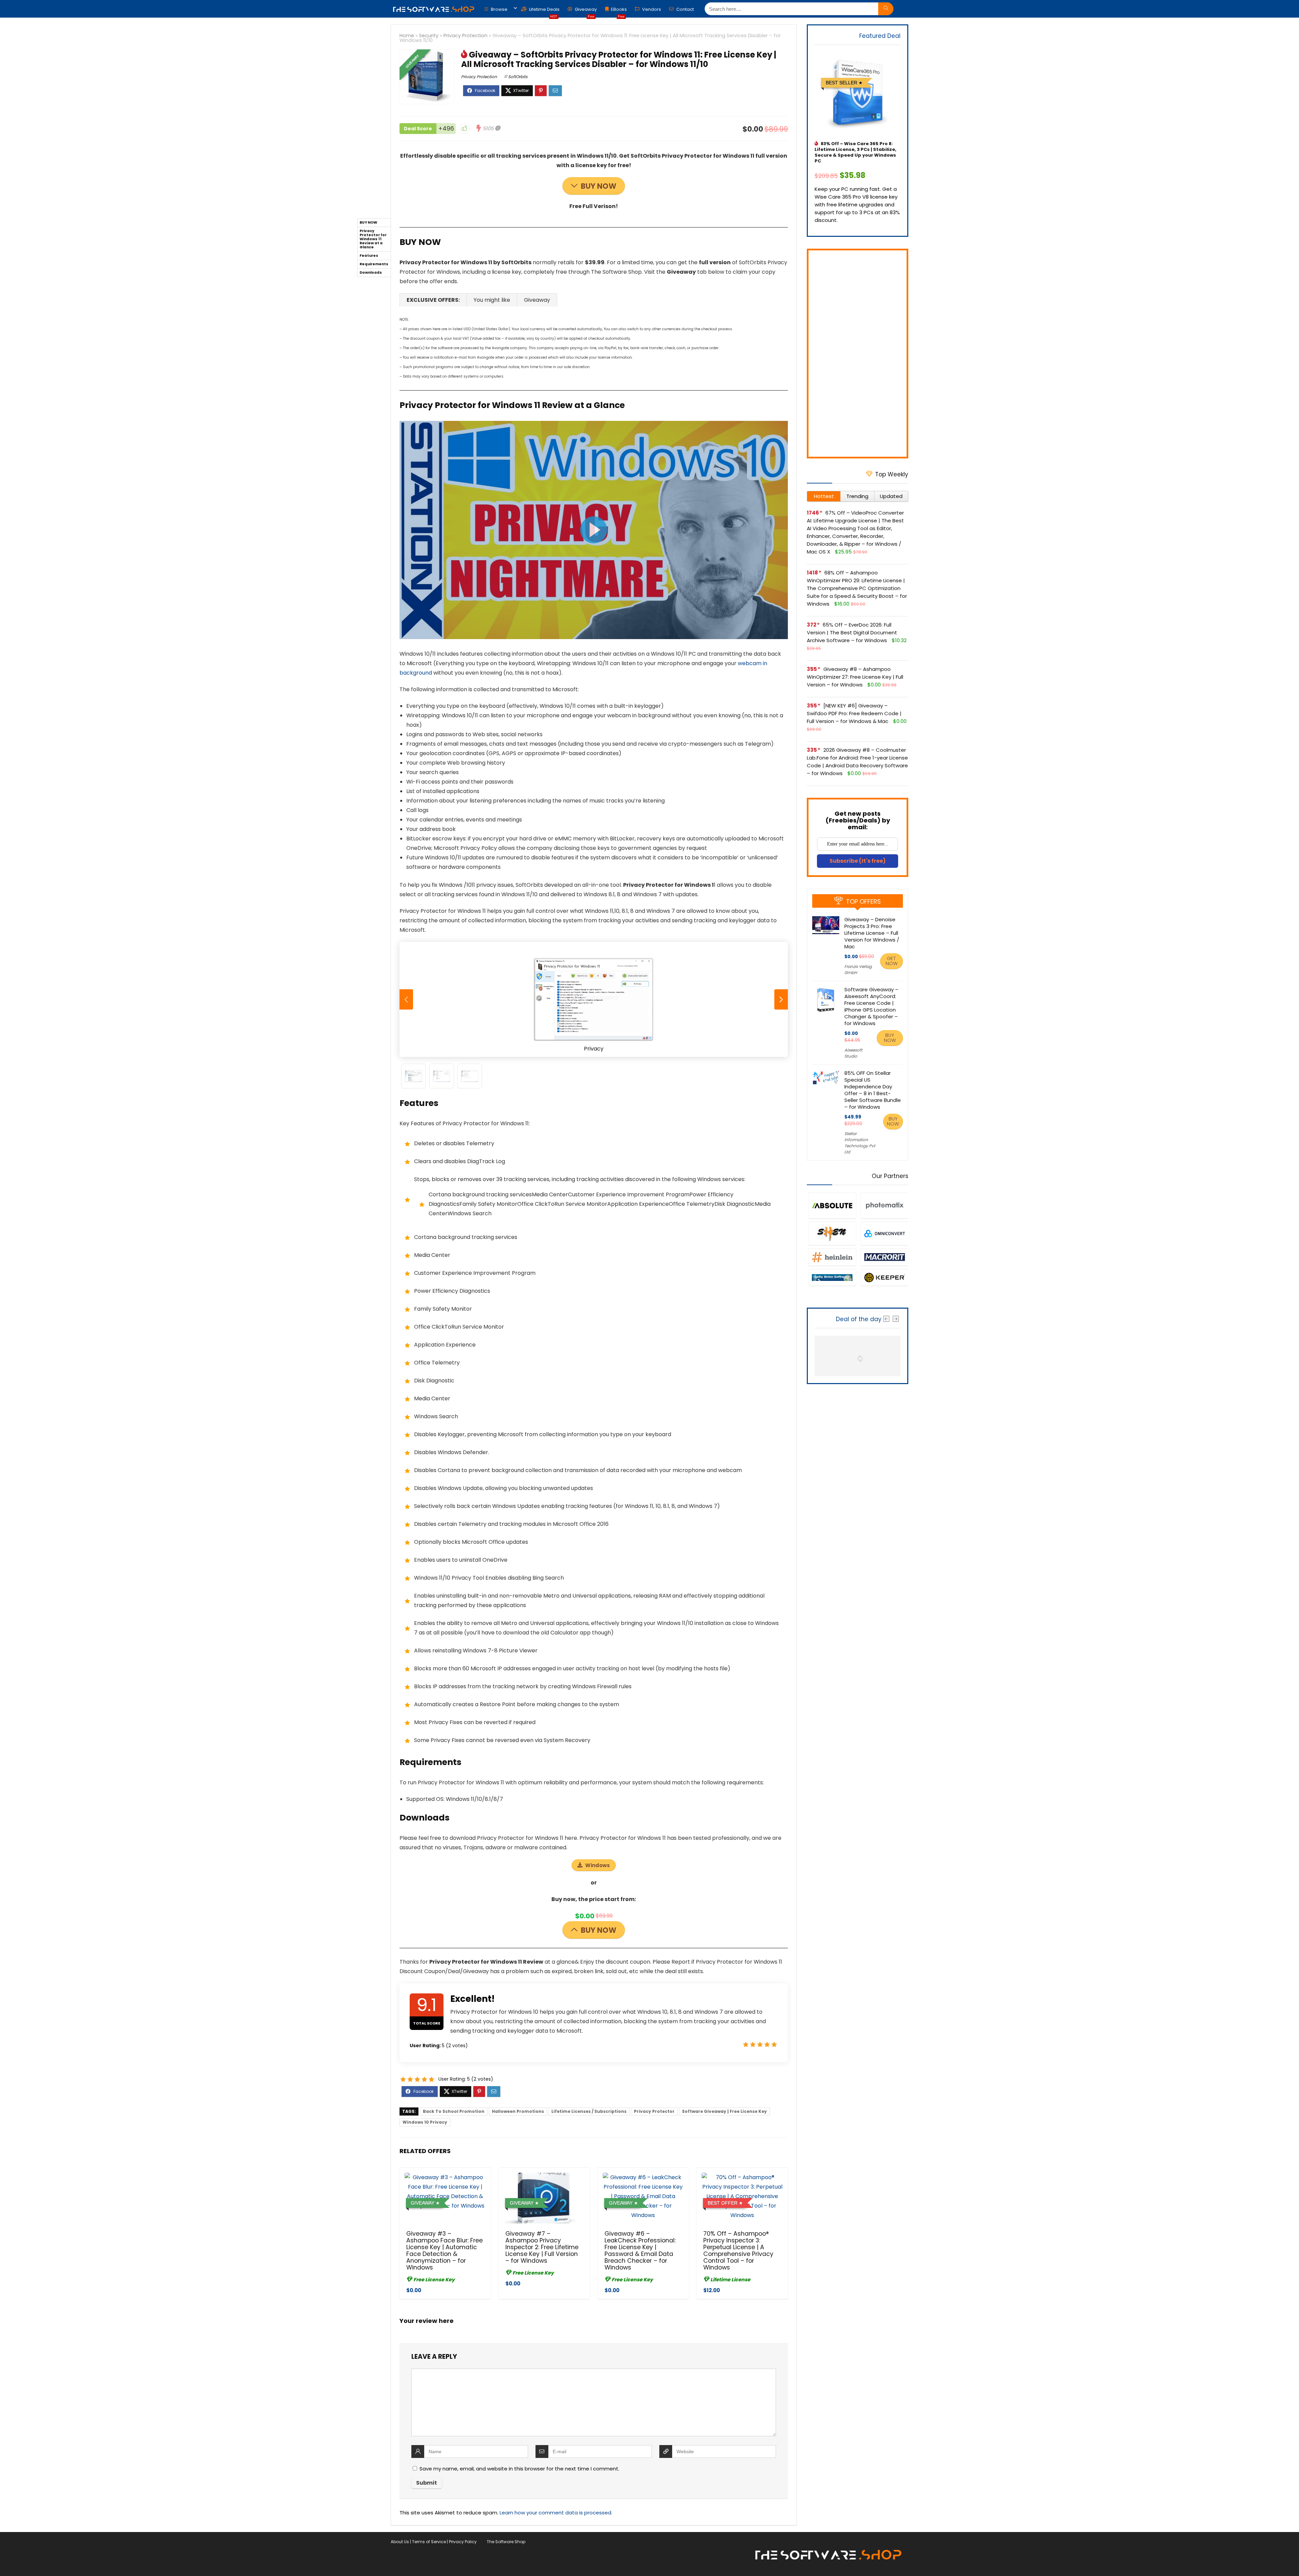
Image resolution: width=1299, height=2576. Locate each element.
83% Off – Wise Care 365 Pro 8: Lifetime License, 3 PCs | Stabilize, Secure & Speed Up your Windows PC (856, 152)
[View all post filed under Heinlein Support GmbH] (832, 1257)
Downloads (371, 273)
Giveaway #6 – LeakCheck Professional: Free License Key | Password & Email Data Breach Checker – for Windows (640, 2251)
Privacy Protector (654, 2111)
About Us (400, 2542)
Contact (685, 9)
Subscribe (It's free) (858, 861)
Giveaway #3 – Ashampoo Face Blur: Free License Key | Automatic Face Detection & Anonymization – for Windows (445, 2251)
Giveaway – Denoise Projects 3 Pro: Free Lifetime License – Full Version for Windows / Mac (872, 933)
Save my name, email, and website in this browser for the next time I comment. (519, 2469)
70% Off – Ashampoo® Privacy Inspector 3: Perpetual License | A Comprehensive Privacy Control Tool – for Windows (738, 2251)
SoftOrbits (518, 77)
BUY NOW (599, 186)
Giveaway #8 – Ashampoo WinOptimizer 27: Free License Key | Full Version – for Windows (855, 677)
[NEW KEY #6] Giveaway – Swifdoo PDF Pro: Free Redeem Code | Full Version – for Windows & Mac (854, 713)
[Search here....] (886, 9)
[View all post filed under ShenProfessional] (832, 1233)
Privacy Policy (463, 2542)
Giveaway (585, 11)
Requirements (374, 264)
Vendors (651, 9)
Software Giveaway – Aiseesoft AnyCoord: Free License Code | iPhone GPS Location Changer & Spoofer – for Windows (871, 1006)
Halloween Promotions (518, 2111)
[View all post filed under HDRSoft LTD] (884, 1205)
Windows (598, 1865)
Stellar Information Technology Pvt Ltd (860, 1143)
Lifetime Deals (544, 11)
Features (369, 256)
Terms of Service (429, 2542)
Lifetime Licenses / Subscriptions (589, 2111)
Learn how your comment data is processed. (556, 2513)
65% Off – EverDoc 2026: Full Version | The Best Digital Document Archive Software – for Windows (852, 632)
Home (407, 36)
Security (429, 36)
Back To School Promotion (454, 2111)
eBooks (619, 11)
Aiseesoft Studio (853, 1053)
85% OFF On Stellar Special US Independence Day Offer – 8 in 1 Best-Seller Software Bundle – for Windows (873, 1090)
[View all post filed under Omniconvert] (884, 1233)
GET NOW (892, 961)
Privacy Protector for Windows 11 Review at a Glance (373, 239)
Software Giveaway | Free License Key (724, 2111)
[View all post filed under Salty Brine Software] (832, 1277)
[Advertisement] (858, 354)
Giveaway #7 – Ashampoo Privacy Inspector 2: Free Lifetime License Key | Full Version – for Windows (542, 2247)
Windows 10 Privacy (425, 2122)
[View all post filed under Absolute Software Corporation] (832, 1205)
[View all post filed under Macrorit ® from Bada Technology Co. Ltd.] (884, 1257)
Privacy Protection (465, 36)
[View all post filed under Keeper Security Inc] (884, 1277)
